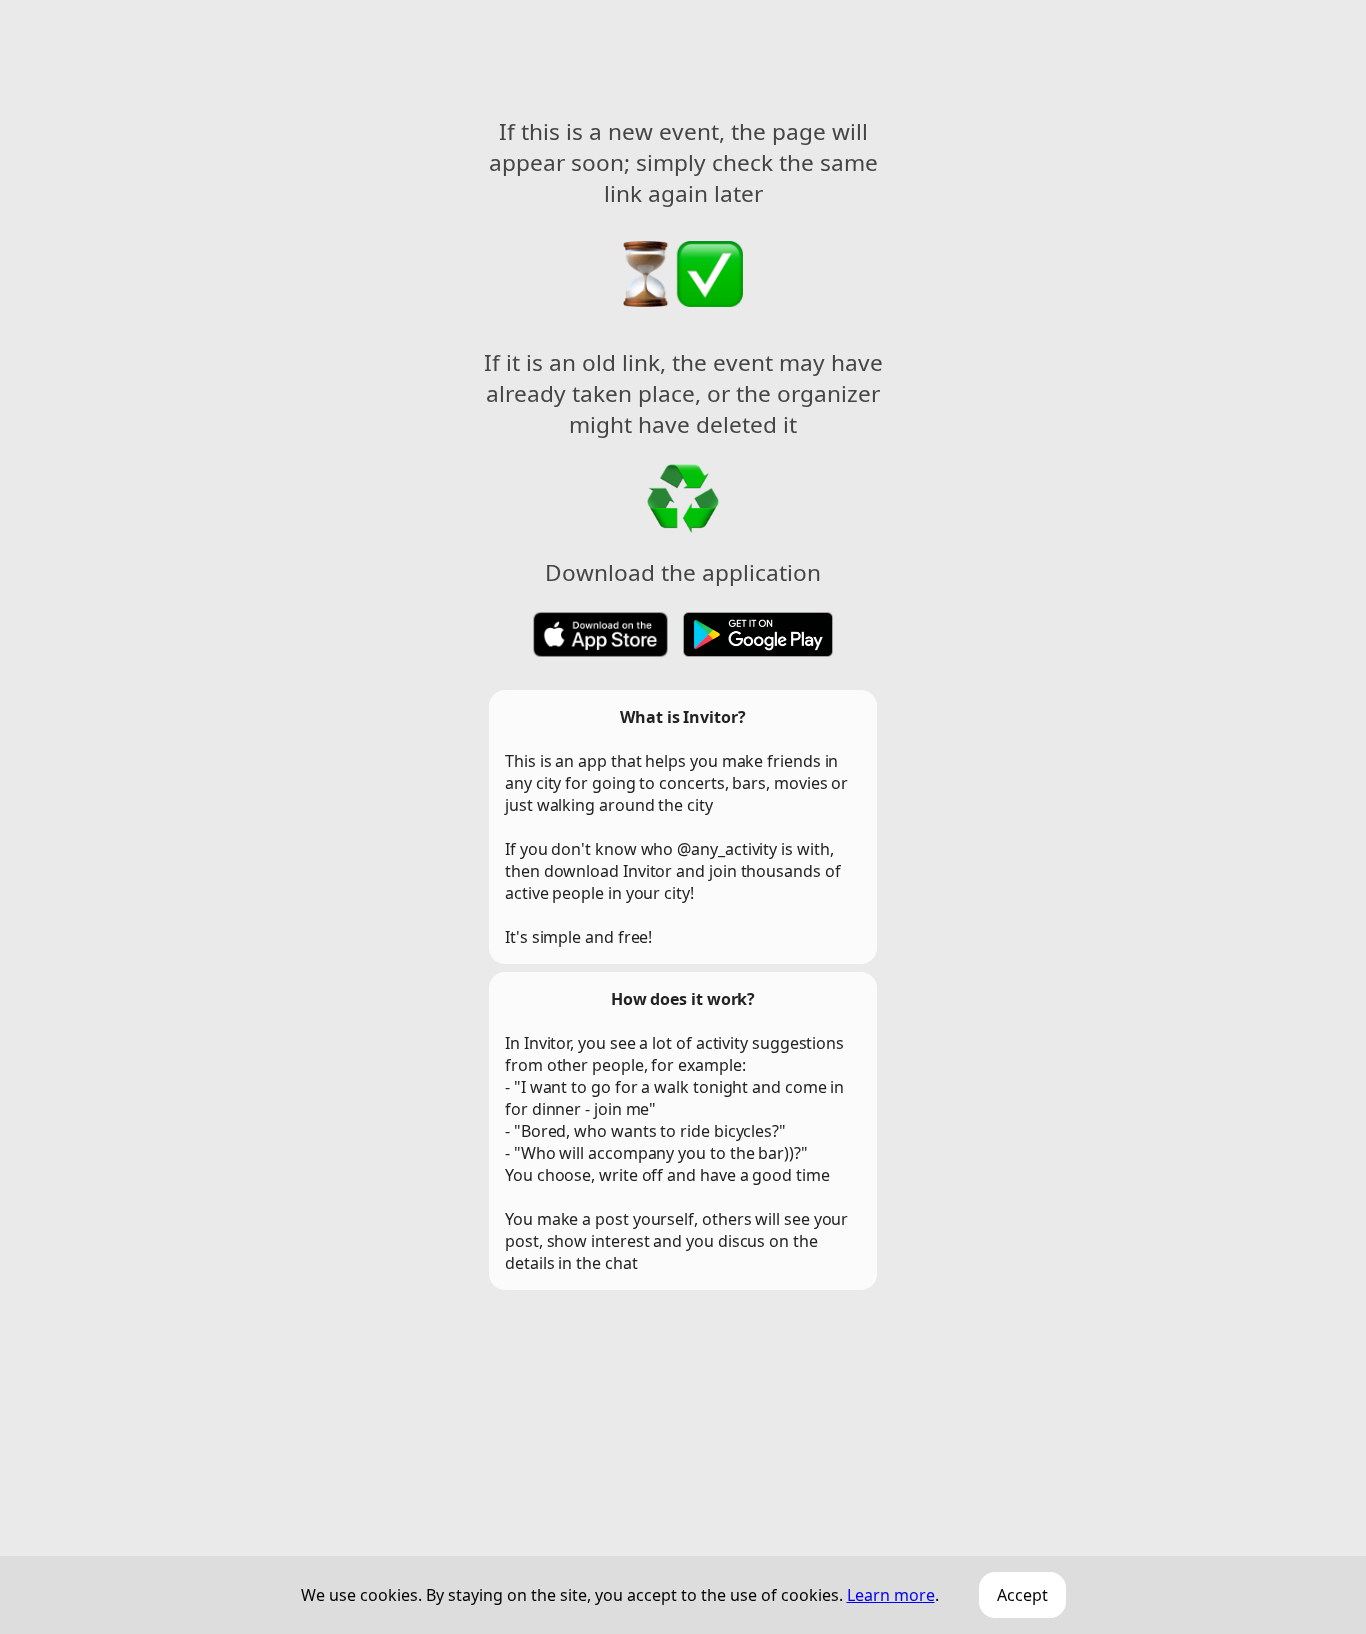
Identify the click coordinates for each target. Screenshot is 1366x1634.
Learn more (891, 1595)
